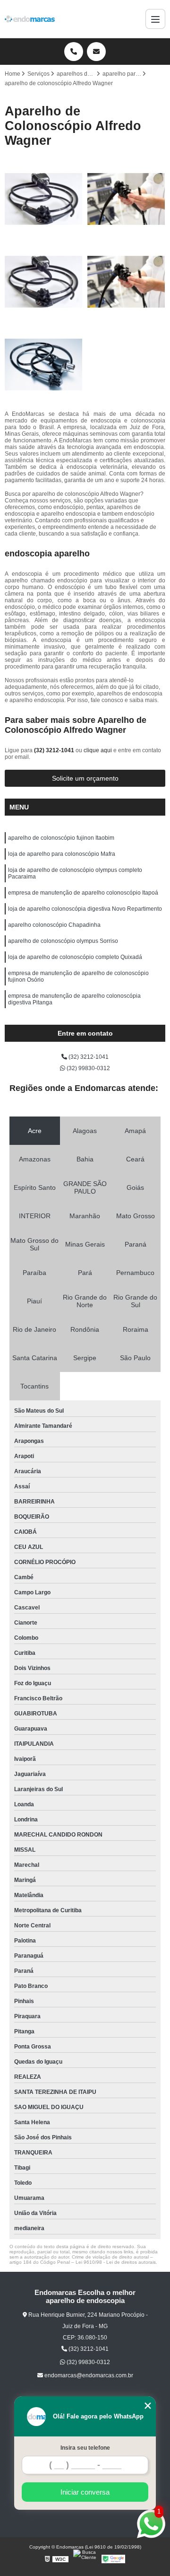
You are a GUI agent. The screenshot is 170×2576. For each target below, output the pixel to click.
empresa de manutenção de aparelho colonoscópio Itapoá (83, 893)
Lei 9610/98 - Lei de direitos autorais (116, 2262)
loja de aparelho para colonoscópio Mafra (62, 854)
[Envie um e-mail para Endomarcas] (96, 52)
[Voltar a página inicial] (30, 19)
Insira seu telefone (85, 2448)
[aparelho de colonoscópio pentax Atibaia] (44, 199)
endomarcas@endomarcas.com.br (88, 2375)
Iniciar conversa (85, 2492)
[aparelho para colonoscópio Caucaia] (44, 282)
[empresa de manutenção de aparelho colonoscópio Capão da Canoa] (126, 282)
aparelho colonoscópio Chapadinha (54, 925)
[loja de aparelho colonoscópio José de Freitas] (44, 365)
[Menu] (155, 19)
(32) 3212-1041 (55, 750)
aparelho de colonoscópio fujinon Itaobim (61, 838)
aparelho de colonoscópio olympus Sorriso (63, 941)
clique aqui (98, 750)
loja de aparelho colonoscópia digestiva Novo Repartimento (85, 909)
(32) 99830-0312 (88, 1068)
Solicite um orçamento (85, 778)
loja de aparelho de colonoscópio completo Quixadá (75, 957)
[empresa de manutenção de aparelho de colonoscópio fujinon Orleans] (126, 199)
